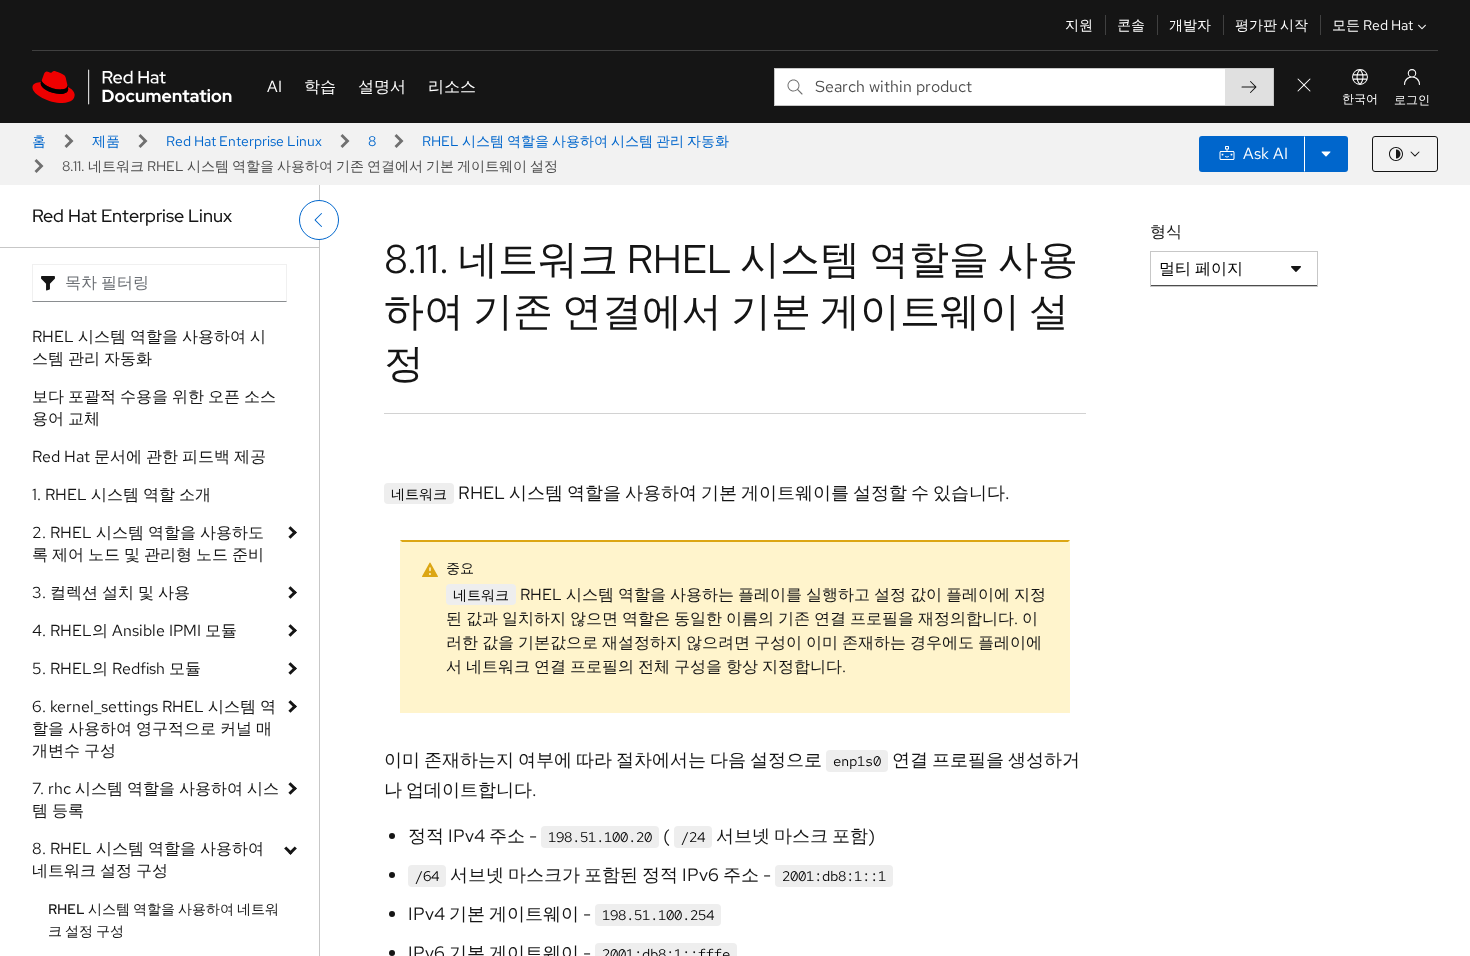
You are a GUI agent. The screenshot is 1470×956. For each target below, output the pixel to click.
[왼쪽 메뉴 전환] (319, 220)
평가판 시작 (1271, 25)
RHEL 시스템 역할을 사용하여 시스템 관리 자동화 (575, 141)
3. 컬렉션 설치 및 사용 (111, 592)
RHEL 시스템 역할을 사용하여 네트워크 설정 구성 (163, 920)
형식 (1166, 231)
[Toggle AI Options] (1326, 154)
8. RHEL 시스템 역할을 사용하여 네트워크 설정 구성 (148, 859)
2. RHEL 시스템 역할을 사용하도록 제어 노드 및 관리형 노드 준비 (148, 543)
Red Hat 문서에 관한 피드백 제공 (149, 456)
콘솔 (1131, 25)
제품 (106, 141)
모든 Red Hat (1372, 25)
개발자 (1190, 25)
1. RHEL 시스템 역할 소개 (121, 494)
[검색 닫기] (1304, 86)
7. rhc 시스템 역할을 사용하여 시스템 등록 (155, 799)
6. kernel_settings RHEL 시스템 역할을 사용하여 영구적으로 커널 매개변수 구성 (154, 728)
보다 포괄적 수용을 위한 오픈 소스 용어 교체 (154, 407)
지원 (1079, 25)
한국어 (1360, 99)
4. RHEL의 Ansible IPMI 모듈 (134, 630)
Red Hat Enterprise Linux (244, 141)
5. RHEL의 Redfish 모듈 (116, 668)
